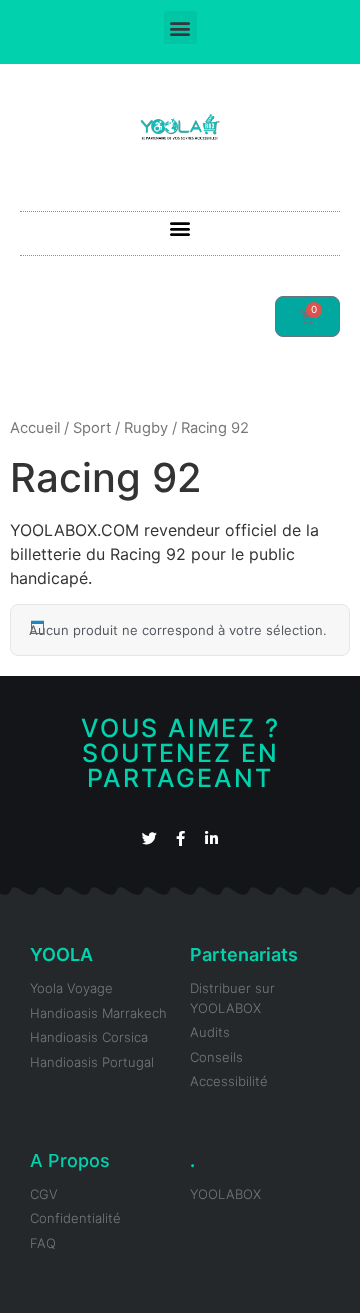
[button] (180, 27)
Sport (92, 428)
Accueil (35, 428)
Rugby (146, 428)
